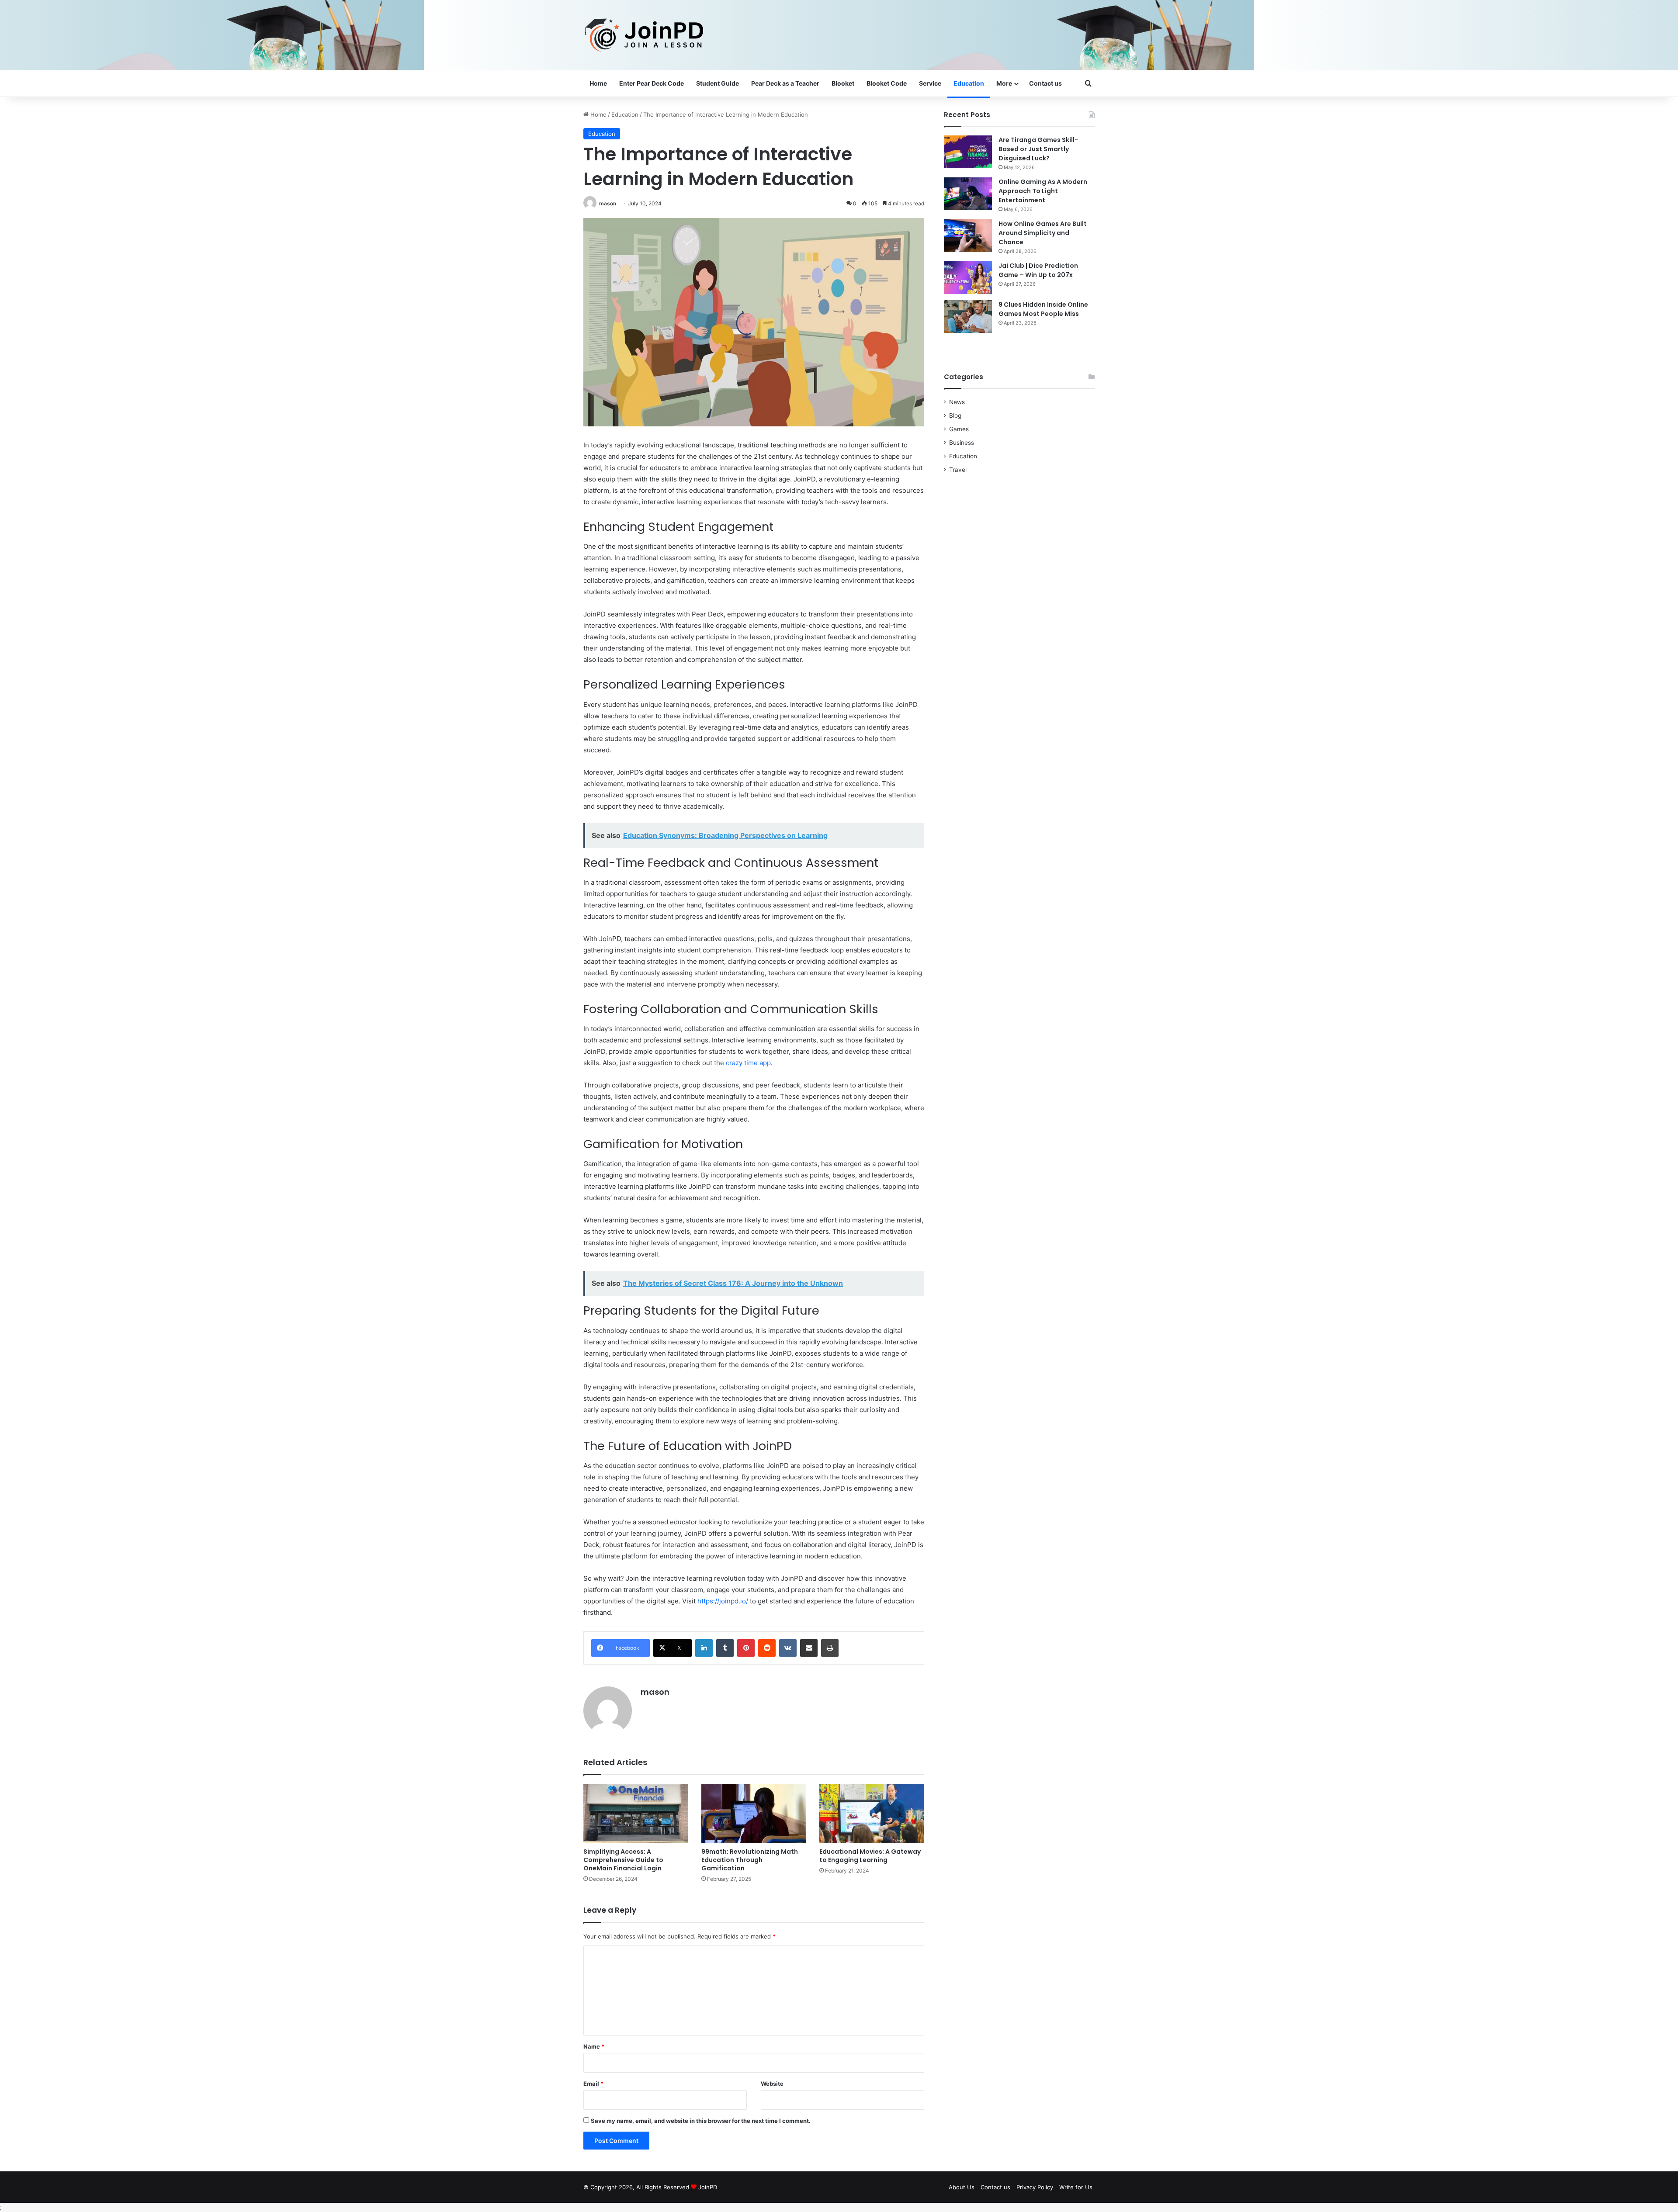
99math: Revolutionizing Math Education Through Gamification (750, 1860)
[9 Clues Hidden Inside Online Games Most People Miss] (968, 317)
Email (593, 2084)
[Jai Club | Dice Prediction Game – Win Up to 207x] (968, 278)
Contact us (1045, 83)
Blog (955, 415)
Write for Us (1076, 2187)
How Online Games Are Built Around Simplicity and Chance (1043, 233)
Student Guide (718, 83)
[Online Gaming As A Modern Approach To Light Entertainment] (968, 194)
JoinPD (708, 2187)
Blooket (843, 83)
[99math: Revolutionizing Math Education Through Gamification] (754, 1813)
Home (598, 83)
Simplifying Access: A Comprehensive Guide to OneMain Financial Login (623, 1860)
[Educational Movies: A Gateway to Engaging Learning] (872, 1813)
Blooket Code (887, 83)
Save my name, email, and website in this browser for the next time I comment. (701, 2121)
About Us (962, 2187)
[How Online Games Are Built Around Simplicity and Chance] (968, 236)
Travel (958, 470)
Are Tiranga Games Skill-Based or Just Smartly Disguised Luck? (1038, 149)
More (1004, 83)
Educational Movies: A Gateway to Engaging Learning (870, 1856)
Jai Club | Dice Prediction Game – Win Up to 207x (1038, 270)
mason (608, 203)
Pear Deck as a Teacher (785, 83)
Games (959, 429)
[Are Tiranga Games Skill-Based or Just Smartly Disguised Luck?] (968, 152)
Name (594, 2046)
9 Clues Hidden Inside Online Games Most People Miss (1043, 309)
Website (772, 2084)
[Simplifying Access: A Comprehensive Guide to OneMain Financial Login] (636, 1813)
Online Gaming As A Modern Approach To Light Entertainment (1043, 191)
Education (969, 83)
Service (930, 83)
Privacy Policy (1035, 2187)
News (957, 402)
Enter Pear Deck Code (652, 83)
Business (962, 443)
